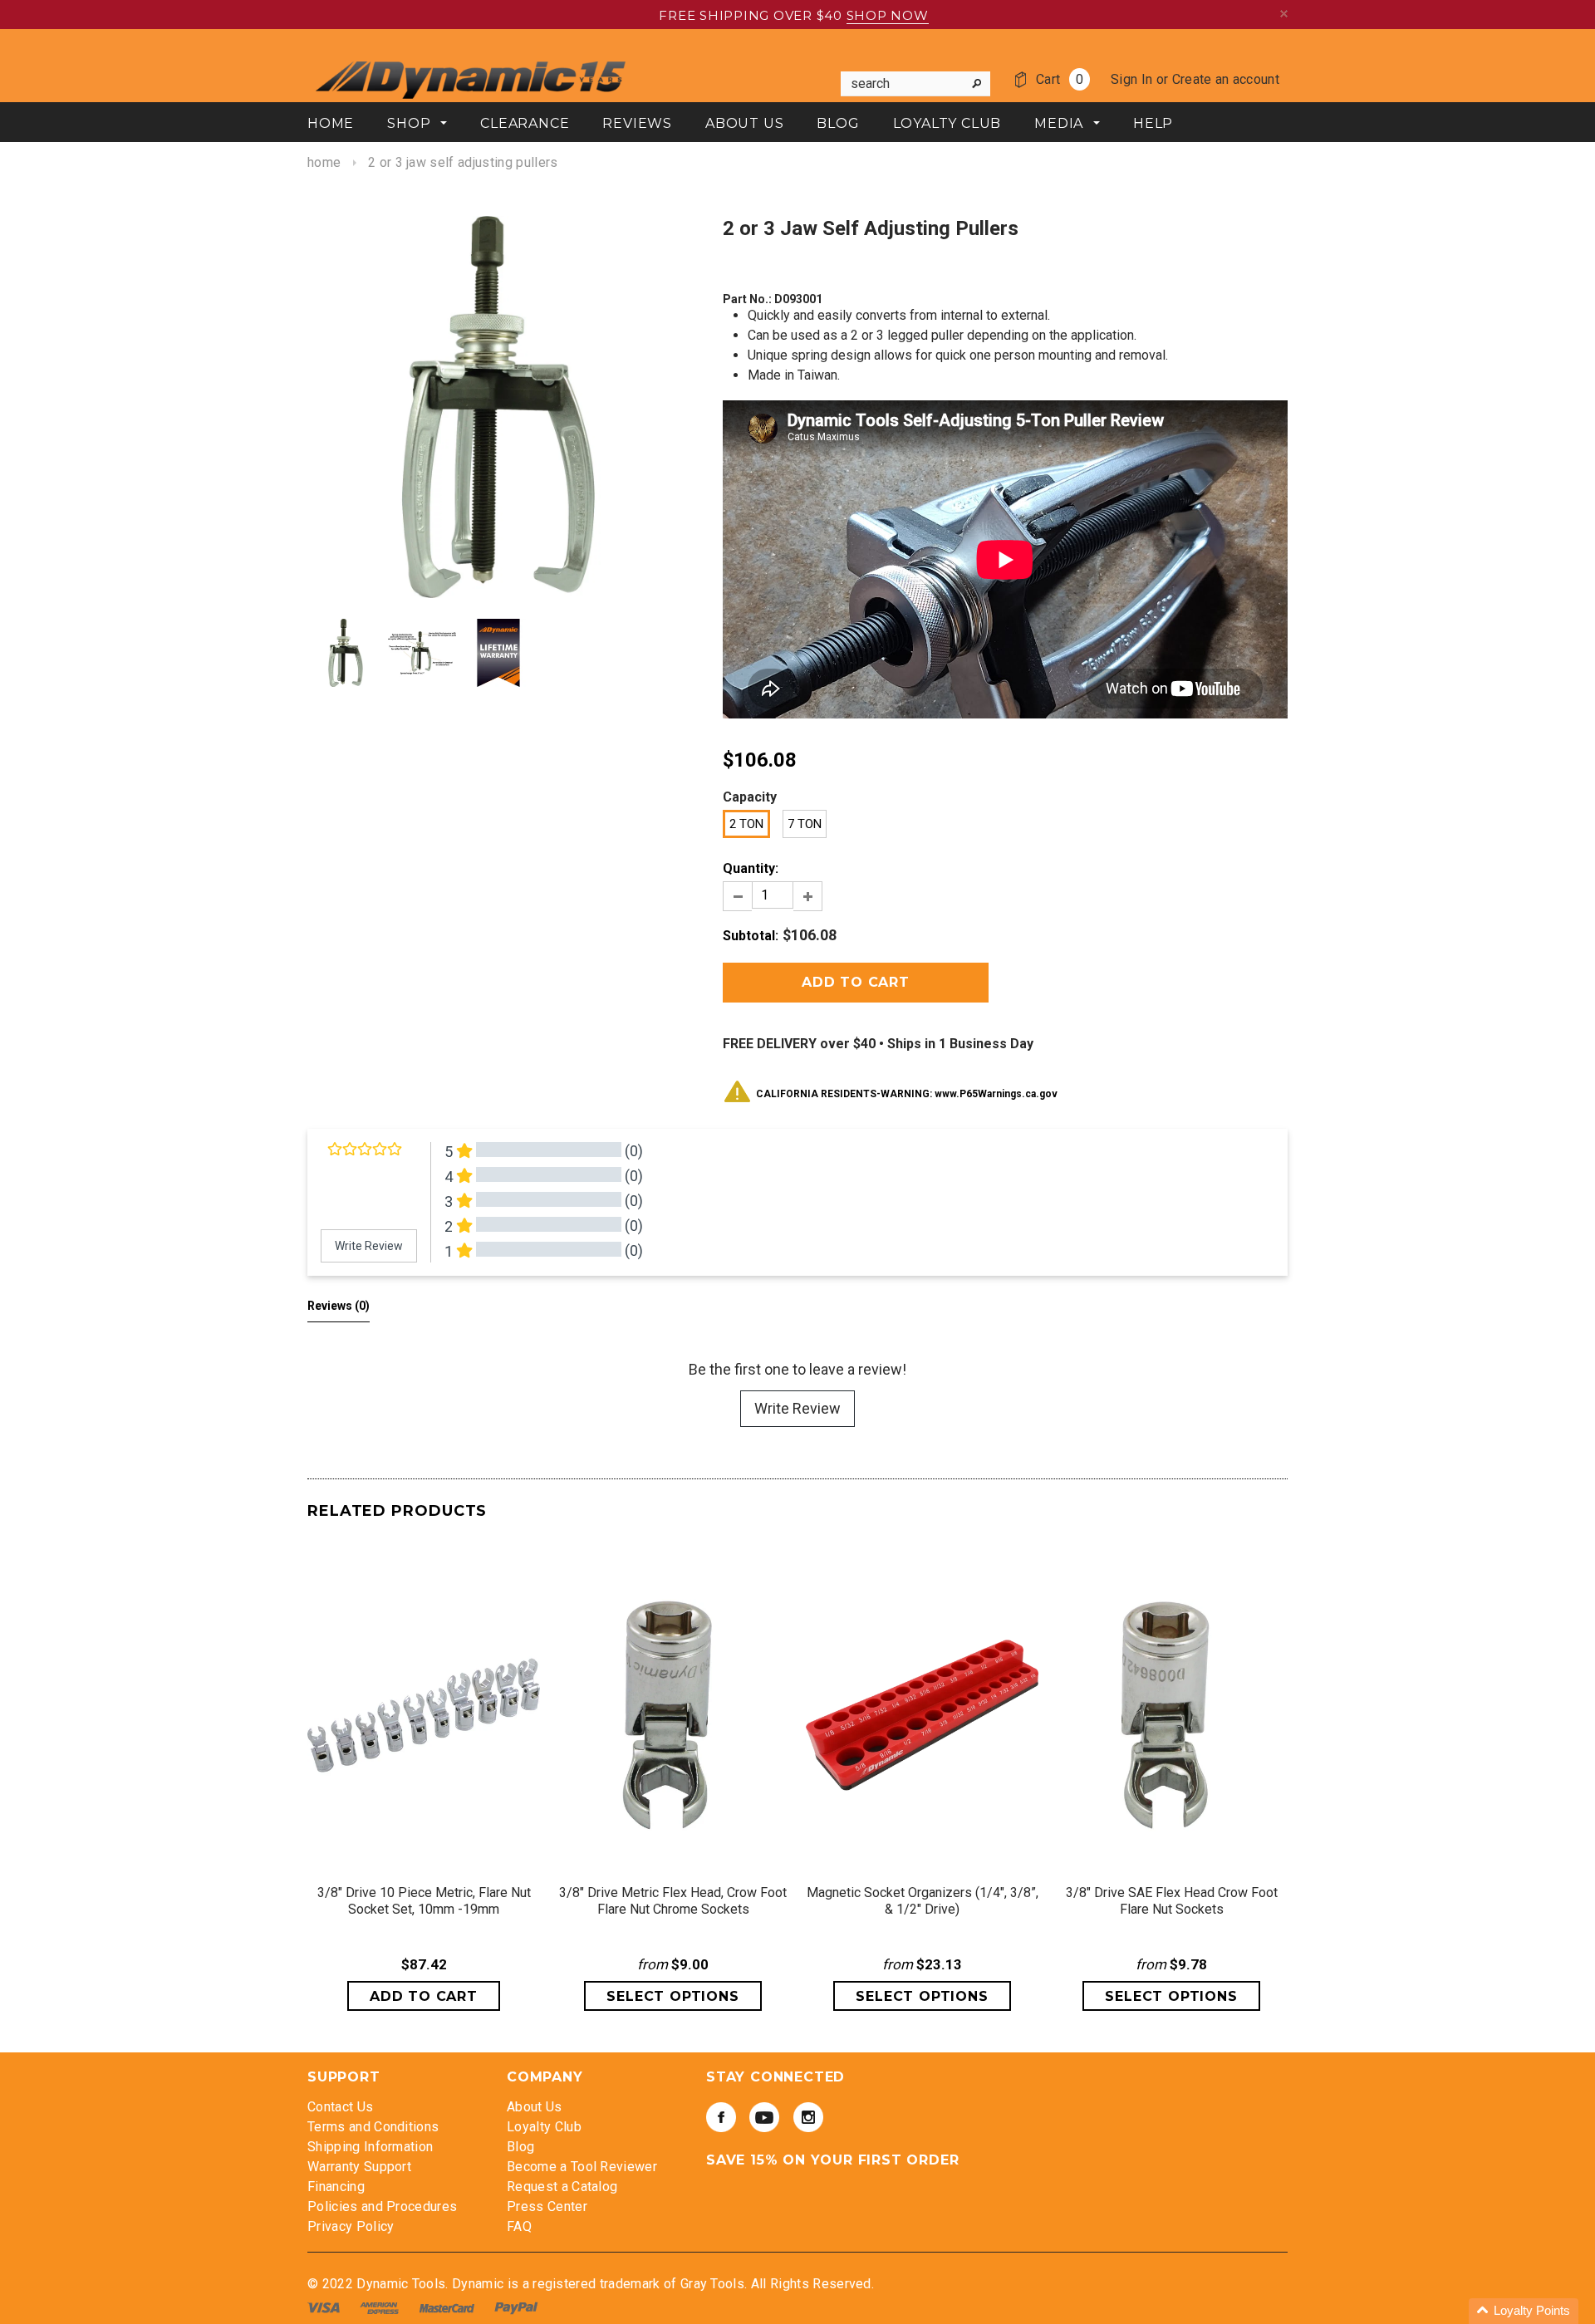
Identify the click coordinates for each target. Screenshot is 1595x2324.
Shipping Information (370, 2147)
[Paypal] (516, 2307)
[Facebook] (721, 2117)
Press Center (547, 2206)
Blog (520, 2147)
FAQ (519, 2226)
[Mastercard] (449, 2307)
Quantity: (751, 868)
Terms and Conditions (373, 2127)
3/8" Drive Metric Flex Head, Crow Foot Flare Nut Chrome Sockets (673, 1901)
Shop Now (888, 15)
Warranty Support (359, 2167)
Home (324, 162)
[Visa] (325, 2307)
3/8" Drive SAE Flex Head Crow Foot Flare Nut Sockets (1172, 1901)
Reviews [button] (339, 1306)
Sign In (1131, 79)
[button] (1524, 2311)
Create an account (1226, 79)
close (1284, 14)
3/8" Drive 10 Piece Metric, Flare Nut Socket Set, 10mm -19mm (424, 1901)
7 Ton (805, 824)
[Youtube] (764, 2117)
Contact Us (340, 2107)
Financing (336, 2187)
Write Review (797, 1408)
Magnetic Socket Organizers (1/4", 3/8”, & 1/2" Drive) (923, 1901)
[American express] (381, 2307)
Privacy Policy (351, 2226)
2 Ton (746, 824)
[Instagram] (808, 2117)
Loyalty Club (544, 2127)
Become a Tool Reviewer (582, 2167)
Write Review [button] (369, 1246)
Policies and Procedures (382, 2206)
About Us (535, 2107)
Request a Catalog (562, 2187)
